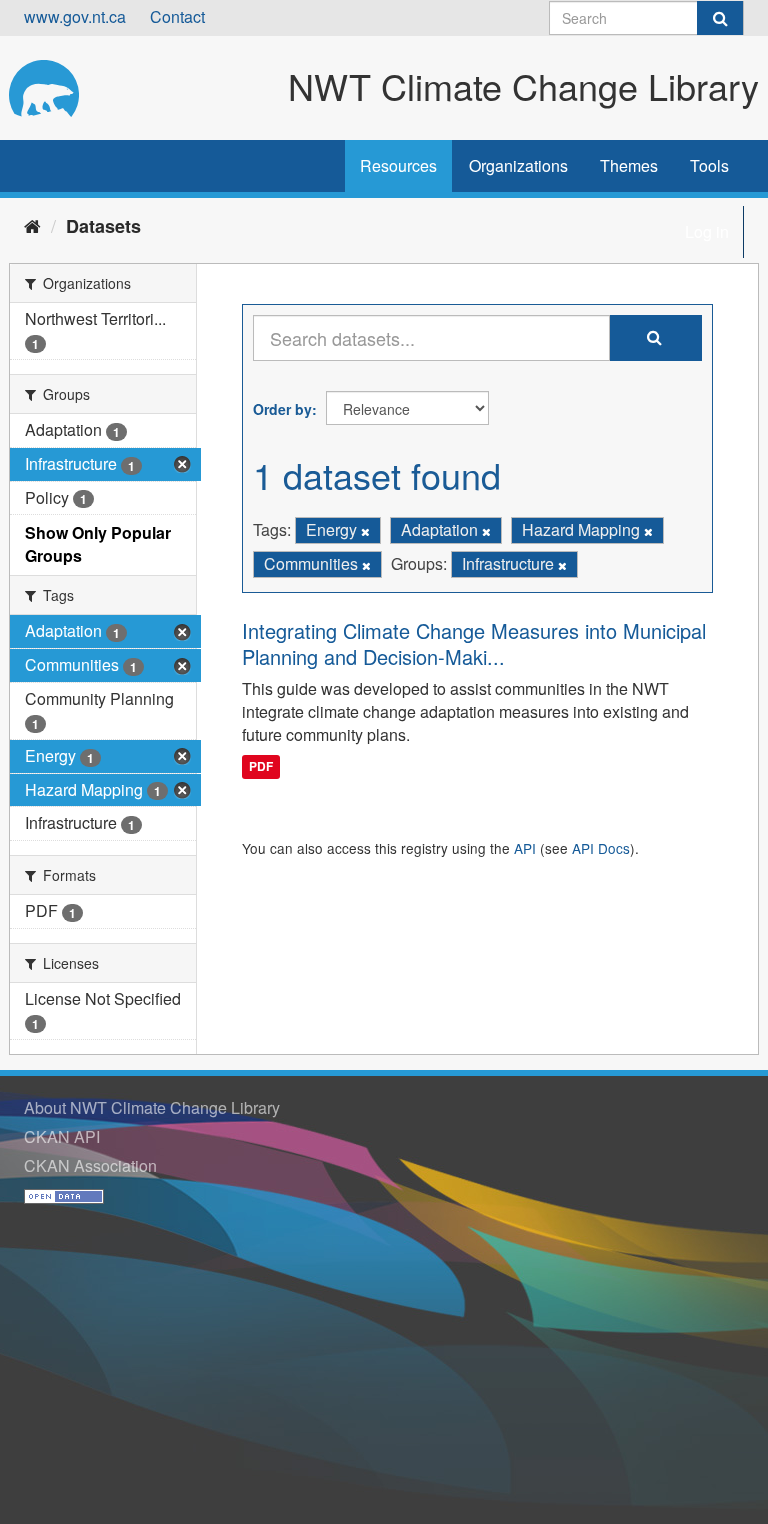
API (525, 848)
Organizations (518, 165)
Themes (629, 165)
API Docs (601, 848)
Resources (398, 165)
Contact (177, 16)
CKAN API (62, 1136)
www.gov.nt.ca (75, 16)
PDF (261, 766)
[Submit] (720, 18)
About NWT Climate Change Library (152, 1107)
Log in (707, 231)
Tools (709, 165)
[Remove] (365, 531)
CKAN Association (90, 1165)
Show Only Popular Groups (98, 544)
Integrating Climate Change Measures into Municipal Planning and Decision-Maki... (474, 643)
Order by (282, 409)
